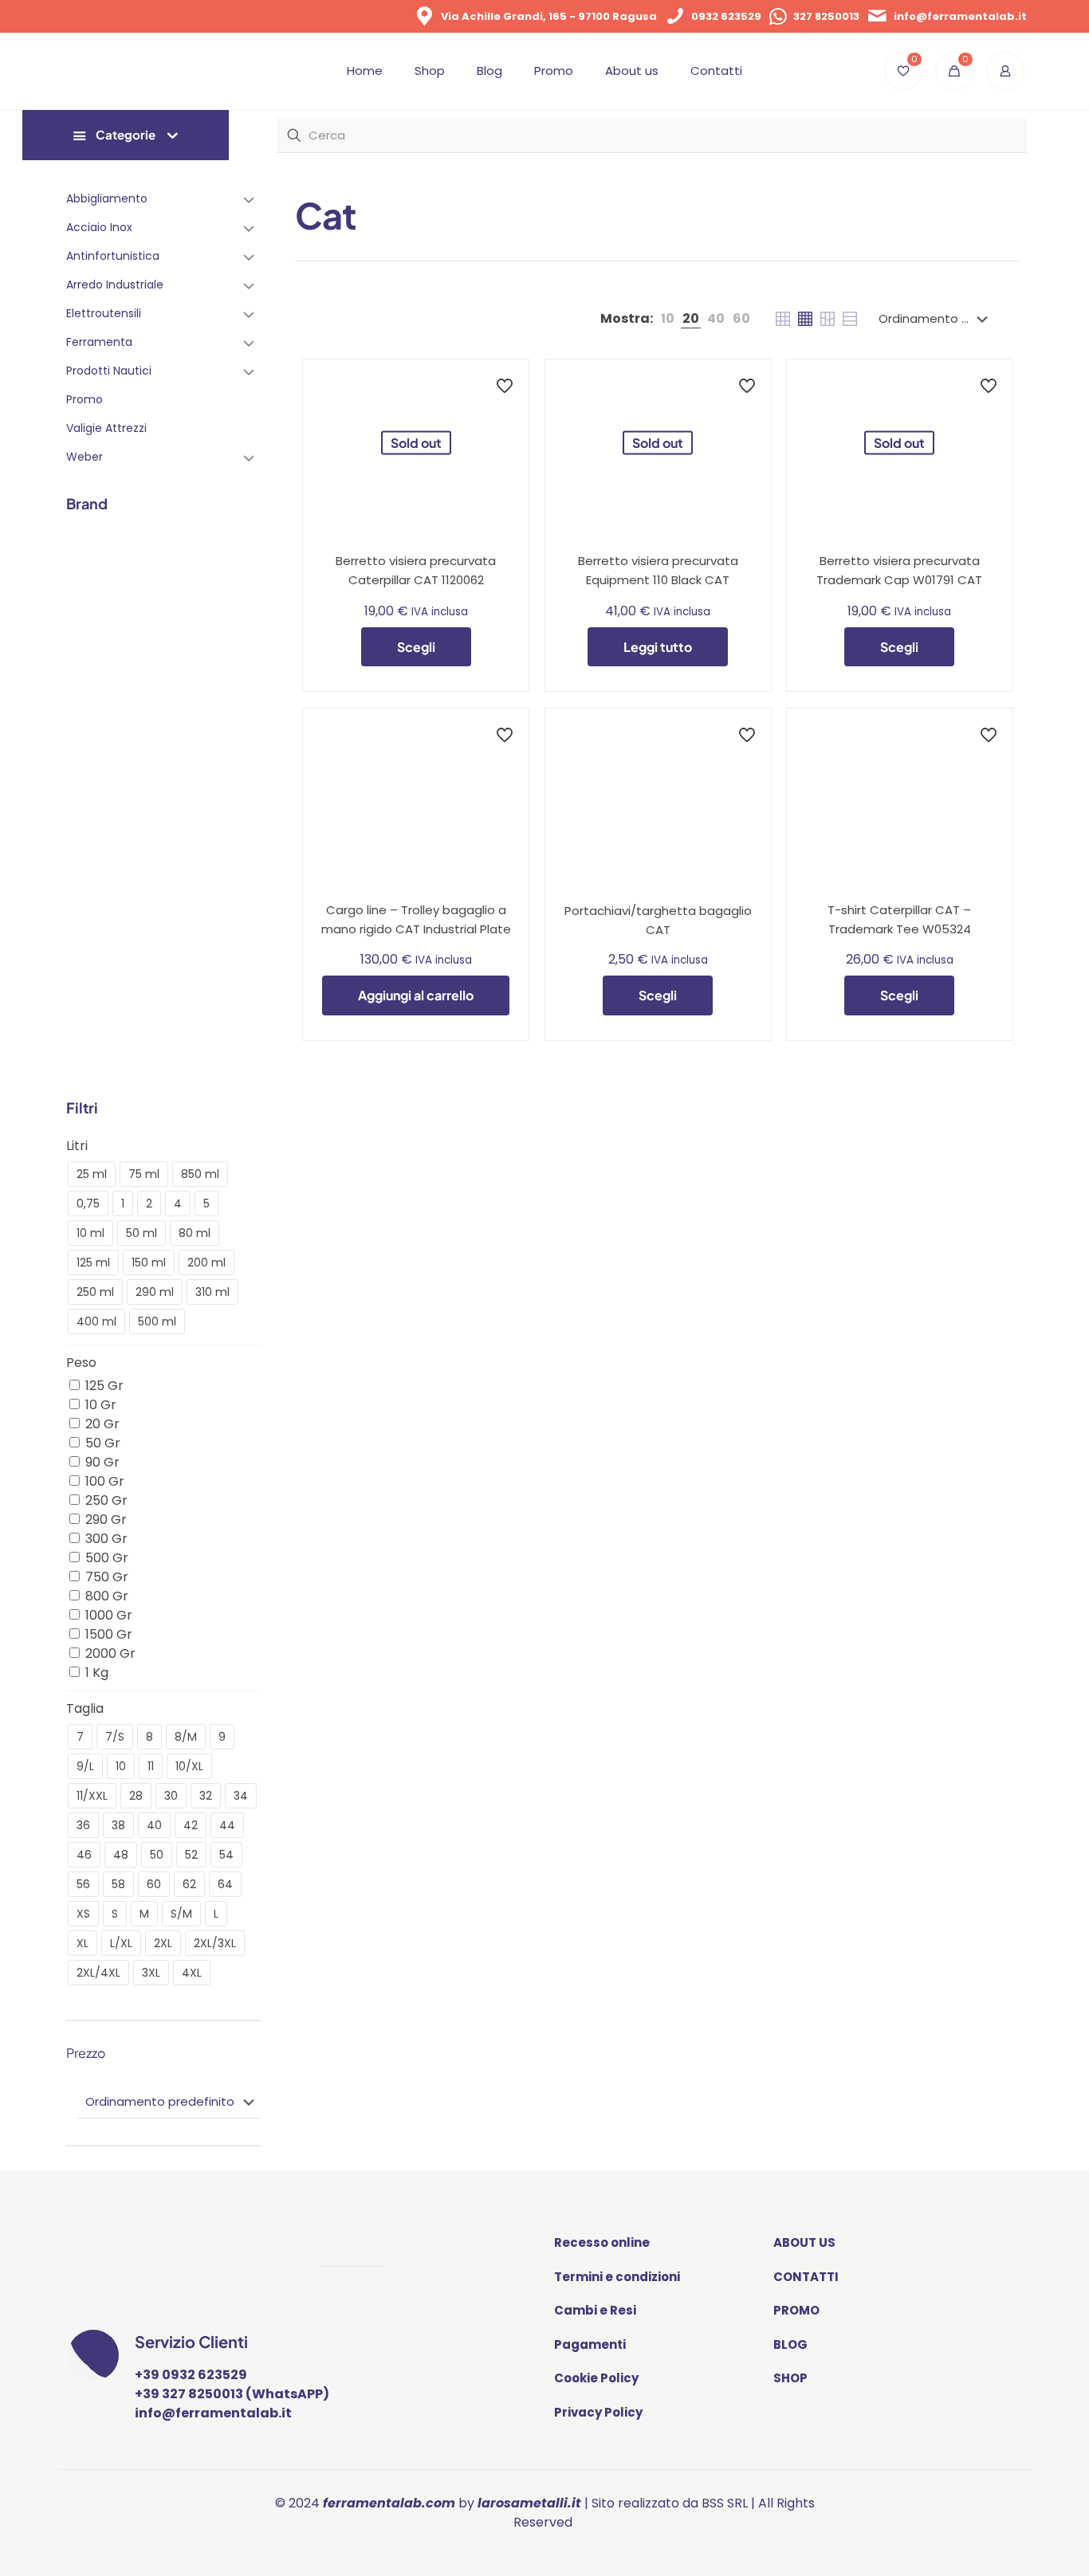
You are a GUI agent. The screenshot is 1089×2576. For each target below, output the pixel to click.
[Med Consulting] (88, 931)
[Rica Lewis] (238, 992)
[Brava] (188, 624)
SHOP (790, 2378)
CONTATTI (806, 2277)
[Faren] (188, 746)
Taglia (85, 1708)
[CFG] (138, 685)
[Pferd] (88, 992)
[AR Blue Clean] (88, 624)
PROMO (796, 2310)
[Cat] (88, 685)
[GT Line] (138, 808)
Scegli (416, 647)
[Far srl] (138, 746)
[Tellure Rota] (138, 1052)
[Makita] (238, 869)
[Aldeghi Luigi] (238, 563)
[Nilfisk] (188, 931)
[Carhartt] (238, 624)
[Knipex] (88, 869)
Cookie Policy (596, 2378)
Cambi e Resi (595, 2310)
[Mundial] (138, 931)
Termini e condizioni (617, 2277)
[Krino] (138, 869)
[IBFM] (188, 808)
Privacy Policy (598, 2412)
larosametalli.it (529, 2503)
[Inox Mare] (238, 808)
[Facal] (238, 685)
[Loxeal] (188, 869)
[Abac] (138, 563)
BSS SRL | (728, 2503)
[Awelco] (138, 624)
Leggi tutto (658, 647)
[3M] (88, 563)
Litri (77, 1146)
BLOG (790, 2344)
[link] (668, 319)
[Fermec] (238, 746)
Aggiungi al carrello (416, 995)
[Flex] (88, 808)
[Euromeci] (188, 685)
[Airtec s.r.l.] (188, 563)
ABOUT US (804, 2242)
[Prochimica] (188, 992)
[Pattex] (238, 931)
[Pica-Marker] (138, 992)
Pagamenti (590, 2344)
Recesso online (602, 2242)
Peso (81, 1363)
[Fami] (88, 746)
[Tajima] (88, 1052)
